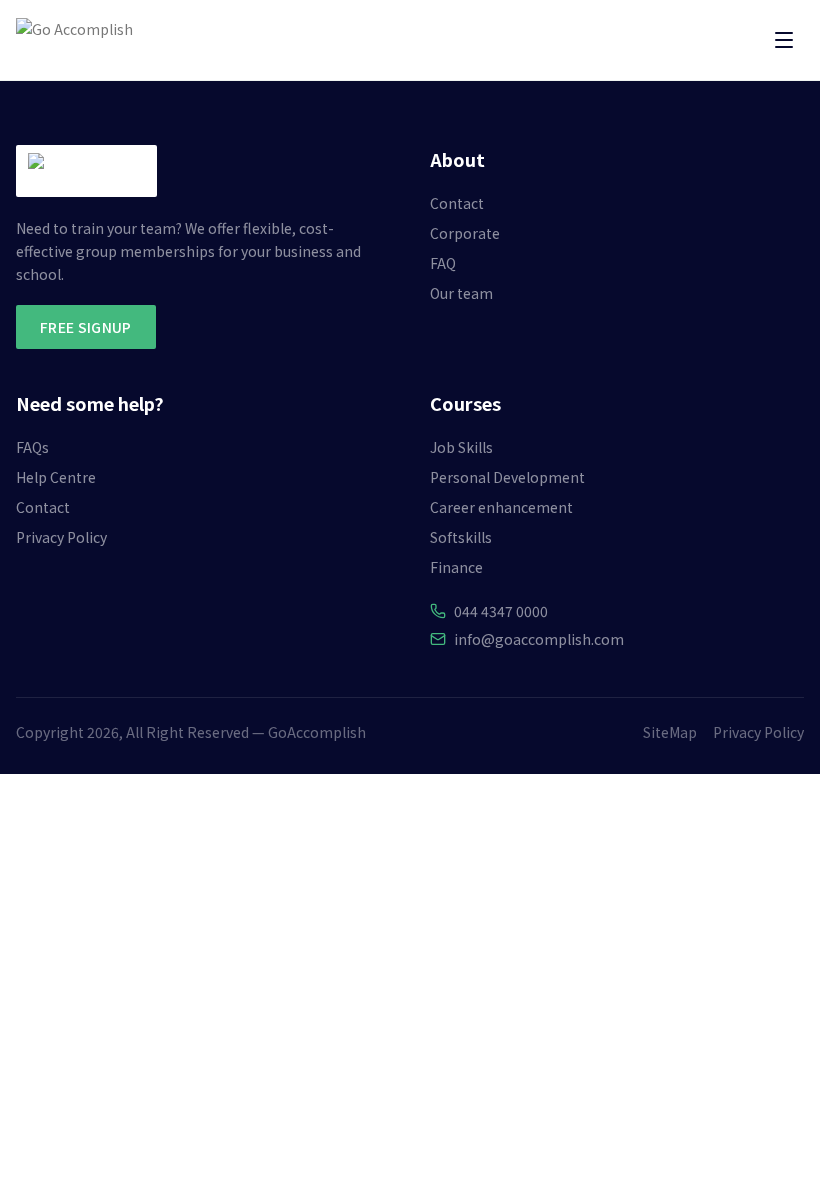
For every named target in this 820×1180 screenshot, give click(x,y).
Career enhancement (501, 507)
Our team (461, 293)
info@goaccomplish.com (539, 639)
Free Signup (86, 327)
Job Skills (461, 447)
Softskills (461, 537)
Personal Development (507, 477)
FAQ (443, 263)
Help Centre (56, 477)
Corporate (465, 233)
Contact (457, 203)
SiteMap (670, 732)
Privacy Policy (61, 537)
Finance (456, 567)
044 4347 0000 (501, 611)
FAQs (32, 447)
